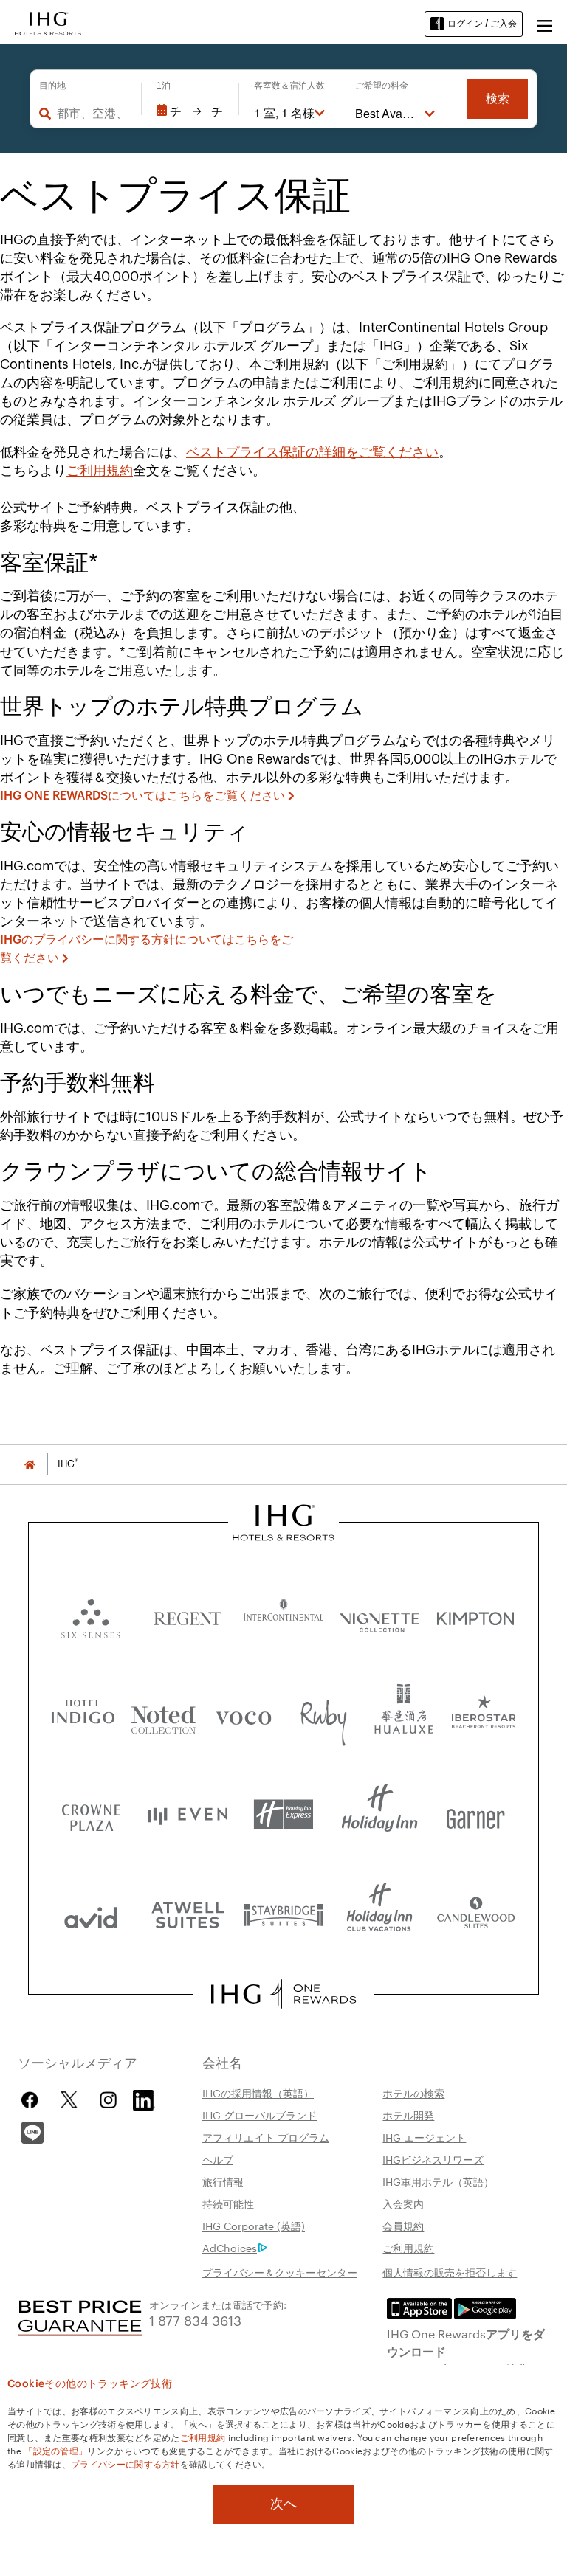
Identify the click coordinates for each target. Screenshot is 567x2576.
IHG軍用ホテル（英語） (438, 2181)
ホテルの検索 (413, 2093)
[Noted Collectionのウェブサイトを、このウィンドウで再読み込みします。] (164, 1715)
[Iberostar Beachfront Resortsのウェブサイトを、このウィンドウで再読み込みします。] (484, 1715)
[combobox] (92, 113)
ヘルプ (218, 2159)
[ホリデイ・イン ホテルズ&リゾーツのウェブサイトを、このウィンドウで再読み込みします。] (379, 1814)
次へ (283, 2504)
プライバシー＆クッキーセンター (280, 2272)
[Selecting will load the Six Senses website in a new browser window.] (91, 1615)
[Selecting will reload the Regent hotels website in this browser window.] (188, 1615)
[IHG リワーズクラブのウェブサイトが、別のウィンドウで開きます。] (283, 1994)
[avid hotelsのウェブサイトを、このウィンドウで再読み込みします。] (91, 1914)
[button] (545, 24)
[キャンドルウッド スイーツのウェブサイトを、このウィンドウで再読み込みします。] (475, 1914)
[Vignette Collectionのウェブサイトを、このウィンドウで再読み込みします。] (379, 1615)
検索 (498, 98)
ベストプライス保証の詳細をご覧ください (312, 452)
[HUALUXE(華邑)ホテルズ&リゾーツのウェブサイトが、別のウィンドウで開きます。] (403, 1715)
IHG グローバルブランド (260, 2115)
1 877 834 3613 (195, 2320)
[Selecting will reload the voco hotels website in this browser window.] (243, 1715)
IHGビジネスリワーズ (433, 2159)
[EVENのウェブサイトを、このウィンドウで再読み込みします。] (188, 1814)
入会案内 (403, 2203)
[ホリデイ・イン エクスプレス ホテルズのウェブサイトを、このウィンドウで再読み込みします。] (283, 1814)
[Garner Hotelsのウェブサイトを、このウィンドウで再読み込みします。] (475, 1814)
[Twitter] (69, 2100)
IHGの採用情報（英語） (258, 2093)
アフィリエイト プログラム (266, 2137)
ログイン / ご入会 (482, 23)
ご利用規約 (100, 471)
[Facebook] (33, 2100)
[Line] (32, 2131)
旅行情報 (223, 2181)
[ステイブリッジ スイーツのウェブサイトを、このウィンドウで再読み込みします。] (283, 1914)
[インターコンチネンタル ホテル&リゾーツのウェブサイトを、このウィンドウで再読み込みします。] (283, 1615)
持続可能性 (228, 2203)
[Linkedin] (144, 2098)
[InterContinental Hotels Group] (48, 22)
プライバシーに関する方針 (126, 2463)
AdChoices (230, 2248)
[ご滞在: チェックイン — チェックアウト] (190, 111)
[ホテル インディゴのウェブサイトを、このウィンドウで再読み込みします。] (83, 1715)
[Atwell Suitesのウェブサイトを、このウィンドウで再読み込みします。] (188, 1914)
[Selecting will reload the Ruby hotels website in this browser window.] (324, 1715)
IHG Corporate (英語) (254, 2226)
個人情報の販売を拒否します (450, 2272)
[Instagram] (108, 2100)
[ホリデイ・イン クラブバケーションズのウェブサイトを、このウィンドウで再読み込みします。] (379, 1914)
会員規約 (403, 2226)
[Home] (30, 1464)
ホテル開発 (408, 2115)
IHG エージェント (424, 2137)
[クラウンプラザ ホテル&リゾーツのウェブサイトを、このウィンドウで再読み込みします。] (91, 1814)
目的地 (52, 86)
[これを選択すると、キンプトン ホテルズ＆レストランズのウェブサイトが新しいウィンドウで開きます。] (475, 1615)
